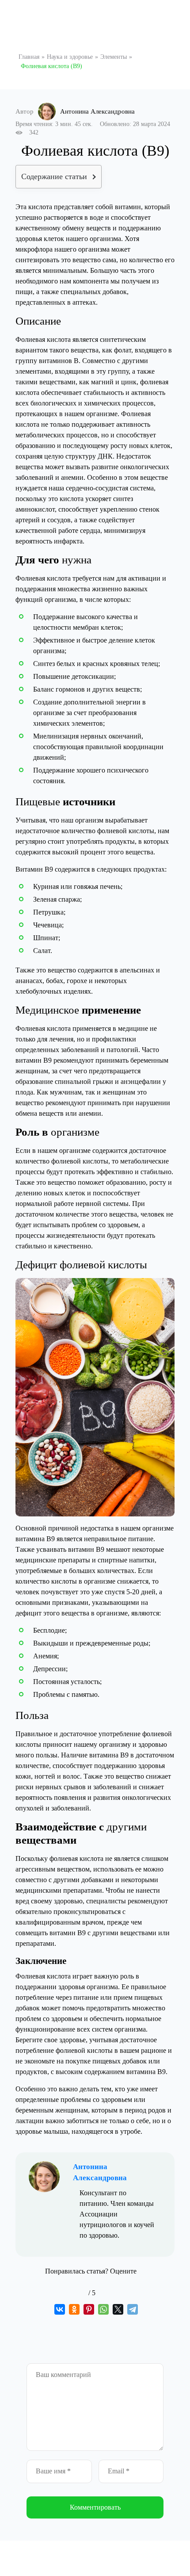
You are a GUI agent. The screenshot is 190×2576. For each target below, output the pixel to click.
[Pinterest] (89, 2309)
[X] (118, 2309)
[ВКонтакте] (60, 2309)
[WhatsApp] (103, 2309)
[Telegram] (133, 2309)
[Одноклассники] (74, 2309)
